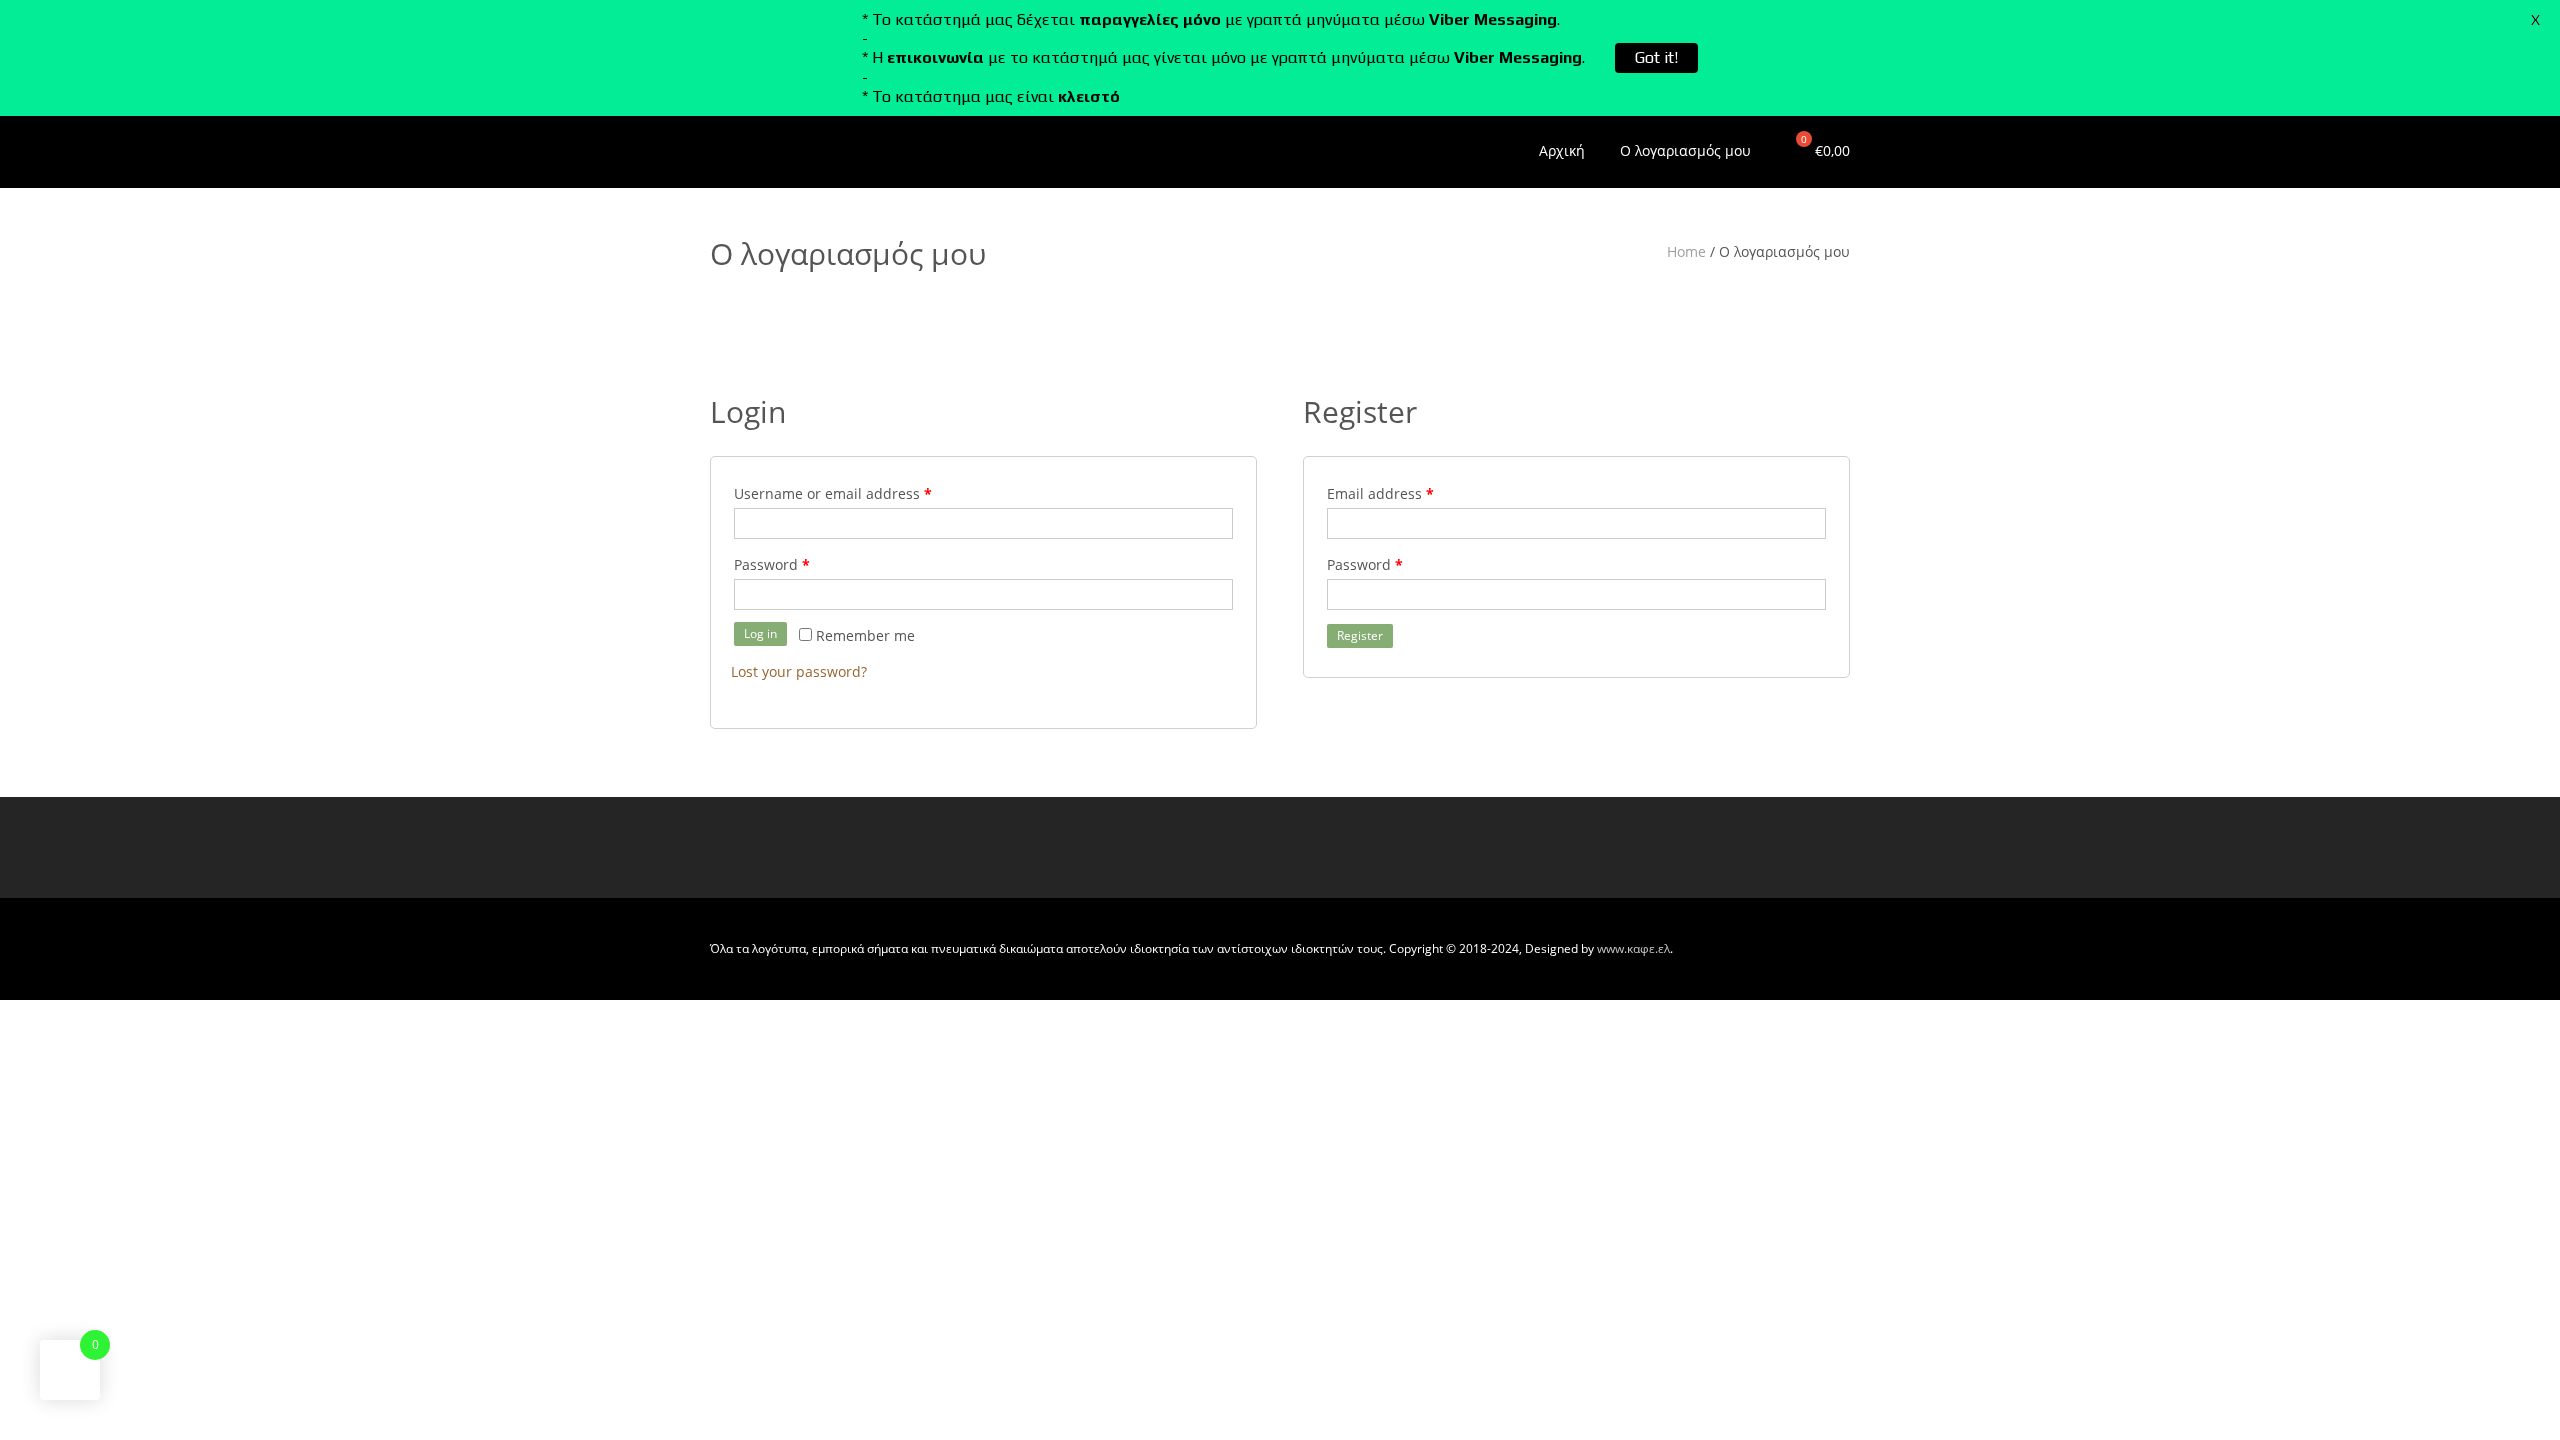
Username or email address (833, 493)
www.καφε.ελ (1633, 948)
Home (1686, 251)
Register (1360, 635)
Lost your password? (799, 671)
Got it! (1656, 57)
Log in (760, 633)
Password (772, 564)
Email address (1380, 493)
